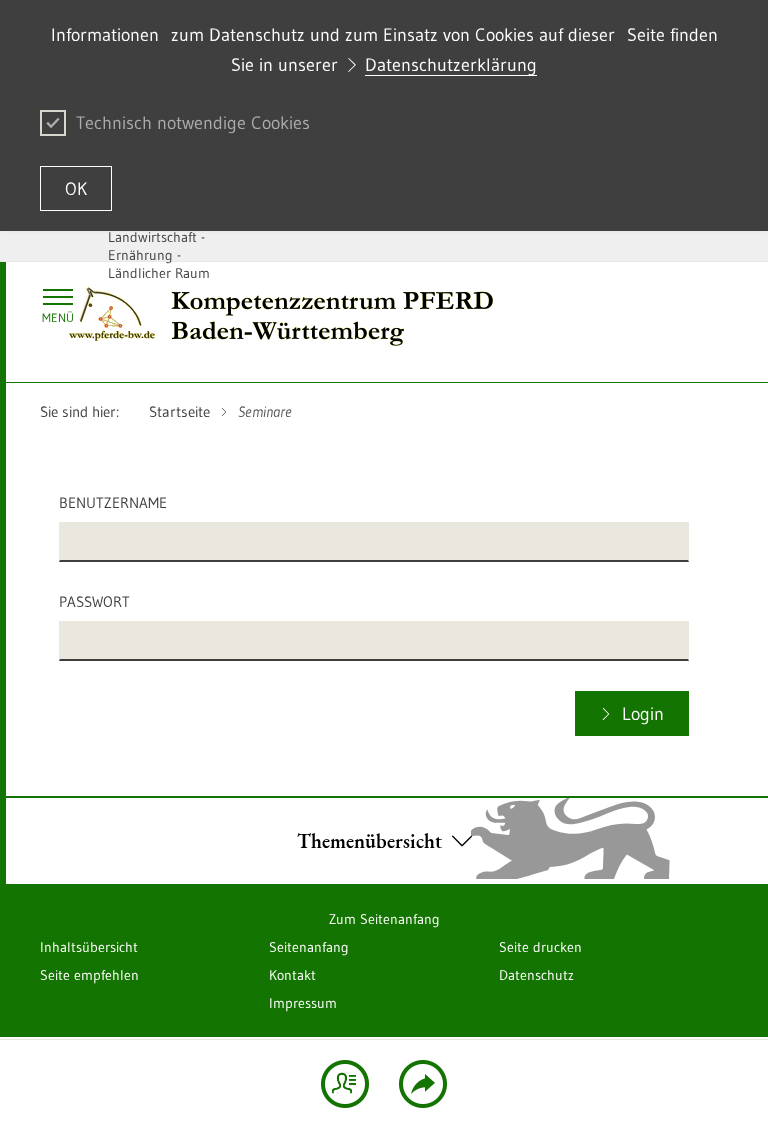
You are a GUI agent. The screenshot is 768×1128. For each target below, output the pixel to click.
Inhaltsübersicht (89, 947)
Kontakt (292, 975)
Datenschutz (536, 975)
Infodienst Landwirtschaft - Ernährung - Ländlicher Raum (159, 246)
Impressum (303, 1003)
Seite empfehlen (89, 975)
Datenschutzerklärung (451, 65)
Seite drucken (540, 947)
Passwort (94, 601)
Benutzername (113, 502)
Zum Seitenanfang (384, 919)
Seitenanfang (309, 947)
